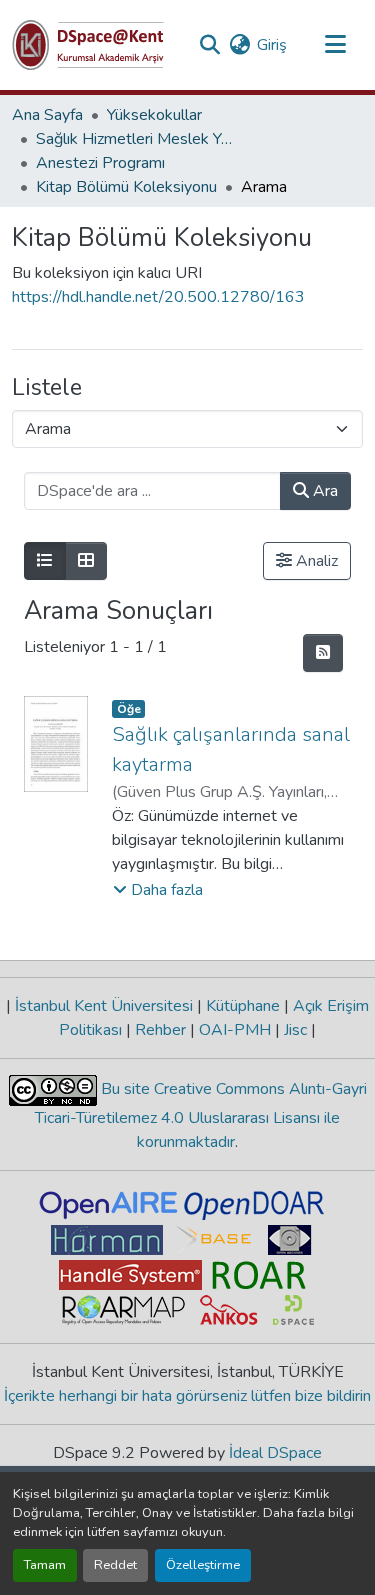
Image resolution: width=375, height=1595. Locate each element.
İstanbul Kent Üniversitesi (104, 1006)
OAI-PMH (235, 1030)
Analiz (315, 561)
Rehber (160, 1030)
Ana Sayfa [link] (47, 115)
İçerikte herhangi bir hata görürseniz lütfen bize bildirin (187, 1396)
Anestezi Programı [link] (100, 163)
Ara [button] (323, 491)
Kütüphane (243, 1006)
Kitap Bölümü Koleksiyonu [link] (126, 187)
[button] (88, 45)
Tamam (45, 1565)
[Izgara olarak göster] (86, 561)
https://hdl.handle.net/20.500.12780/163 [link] (158, 297)
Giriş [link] (272, 45)
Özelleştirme (203, 1565)
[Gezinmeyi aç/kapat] (335, 45)
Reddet (115, 1565)
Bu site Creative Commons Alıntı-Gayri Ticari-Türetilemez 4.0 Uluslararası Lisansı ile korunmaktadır (201, 1115)
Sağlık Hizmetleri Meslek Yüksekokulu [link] (136, 139)
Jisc (295, 1030)
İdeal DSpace (275, 1453)
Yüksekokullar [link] (154, 115)
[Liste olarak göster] (45, 561)
